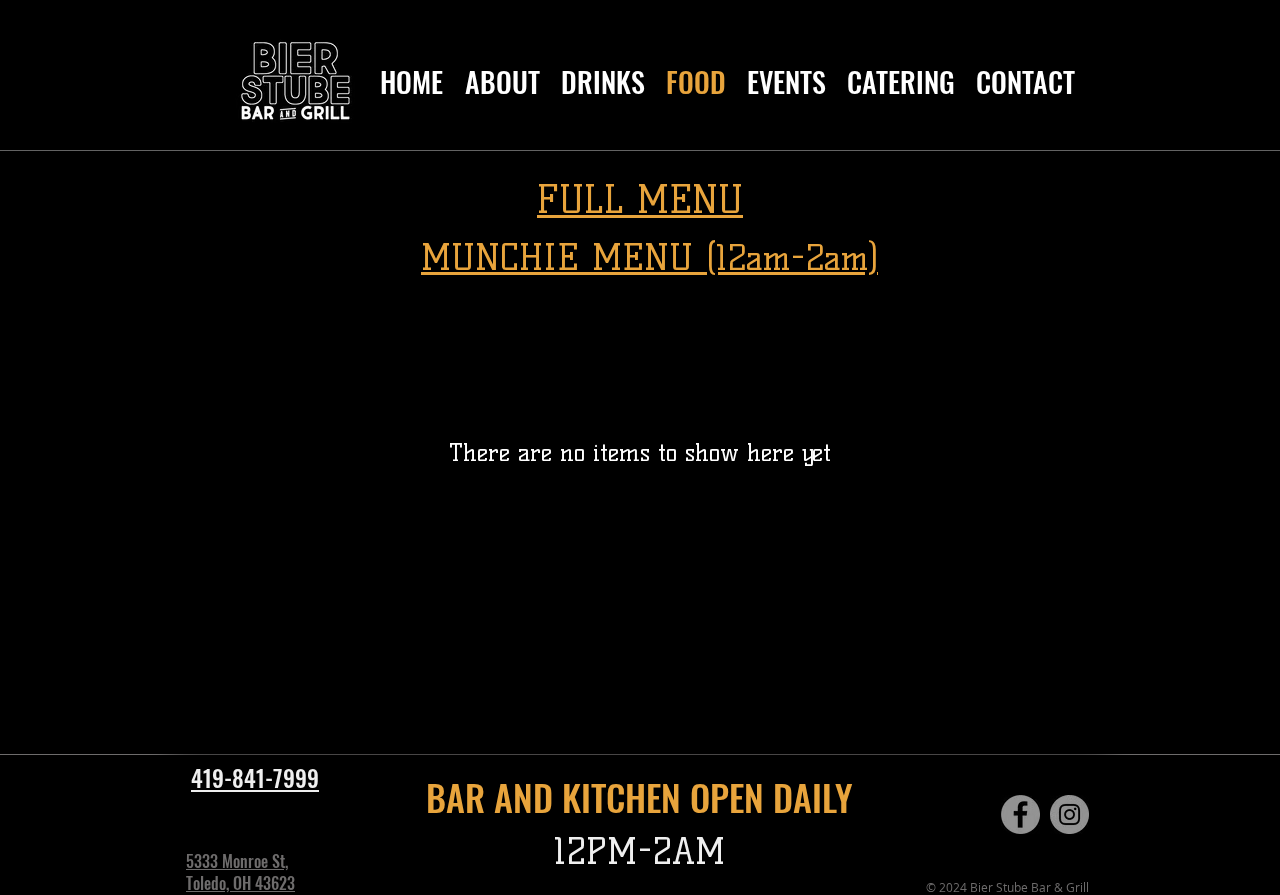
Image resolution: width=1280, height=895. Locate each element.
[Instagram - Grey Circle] (1069, 814)
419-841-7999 (255, 778)
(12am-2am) (792, 258)
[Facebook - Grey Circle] (1020, 814)
